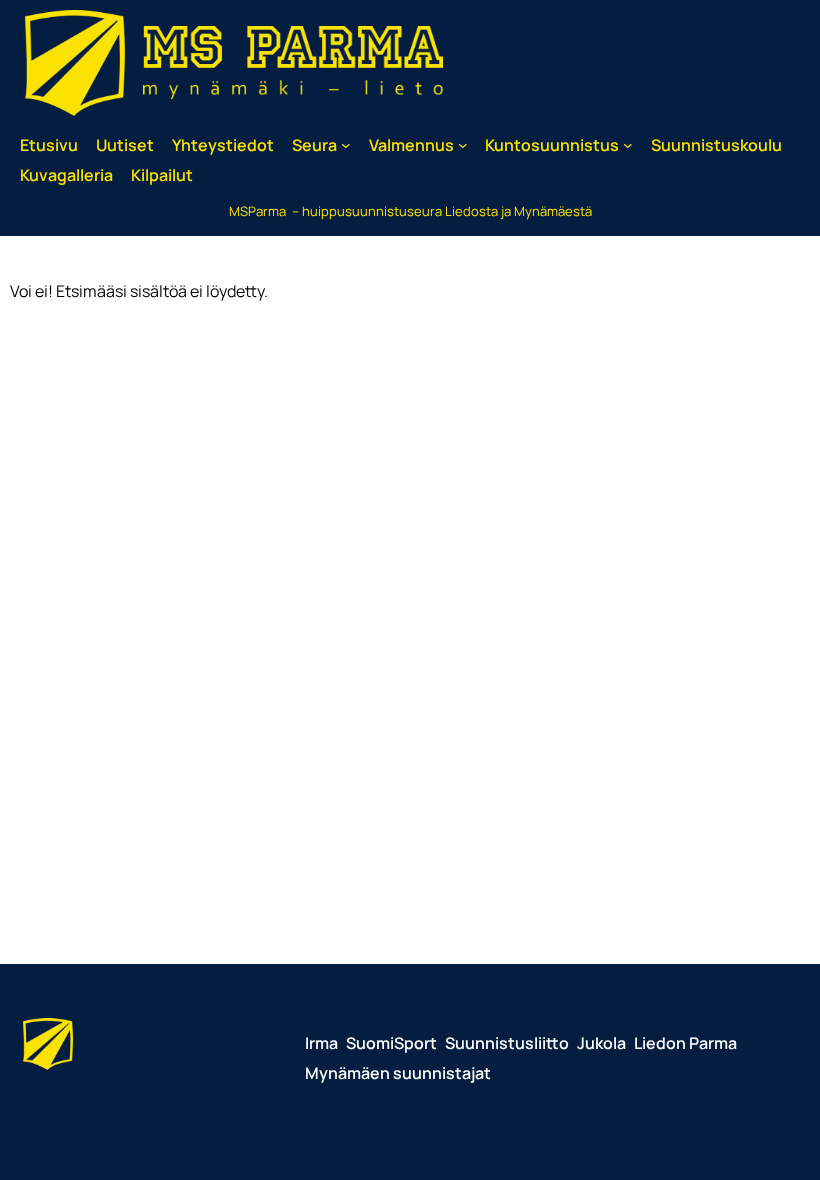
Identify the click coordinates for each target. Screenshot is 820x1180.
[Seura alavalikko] (346, 145)
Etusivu (49, 145)
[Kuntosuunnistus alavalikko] (628, 145)
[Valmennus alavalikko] (463, 145)
